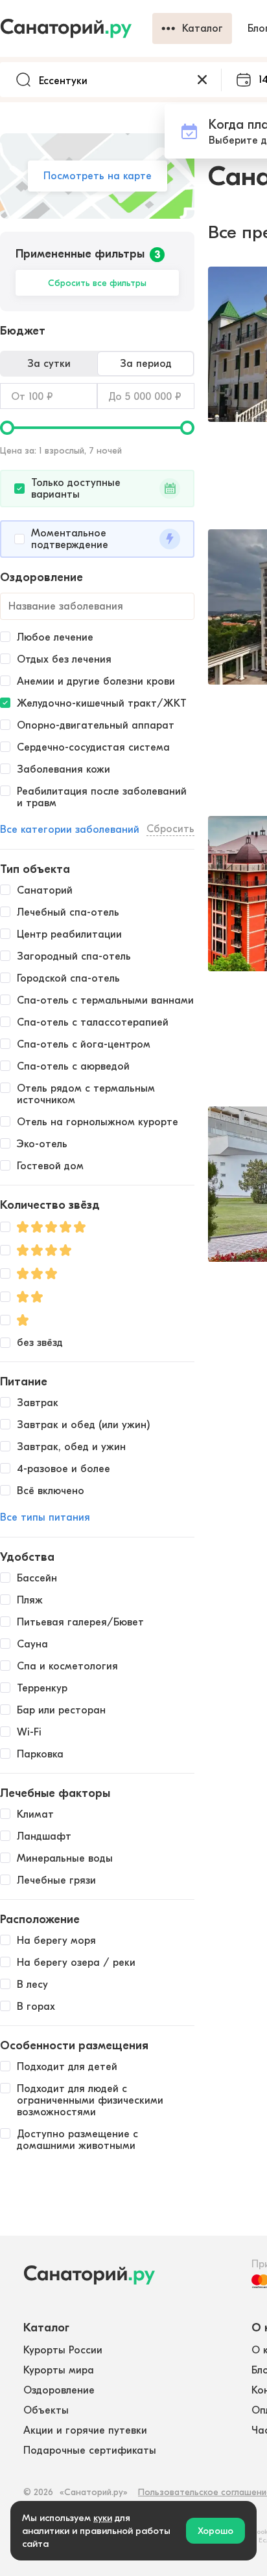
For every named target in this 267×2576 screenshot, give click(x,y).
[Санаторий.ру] (76, 28)
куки (103, 2518)
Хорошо (215, 2531)
